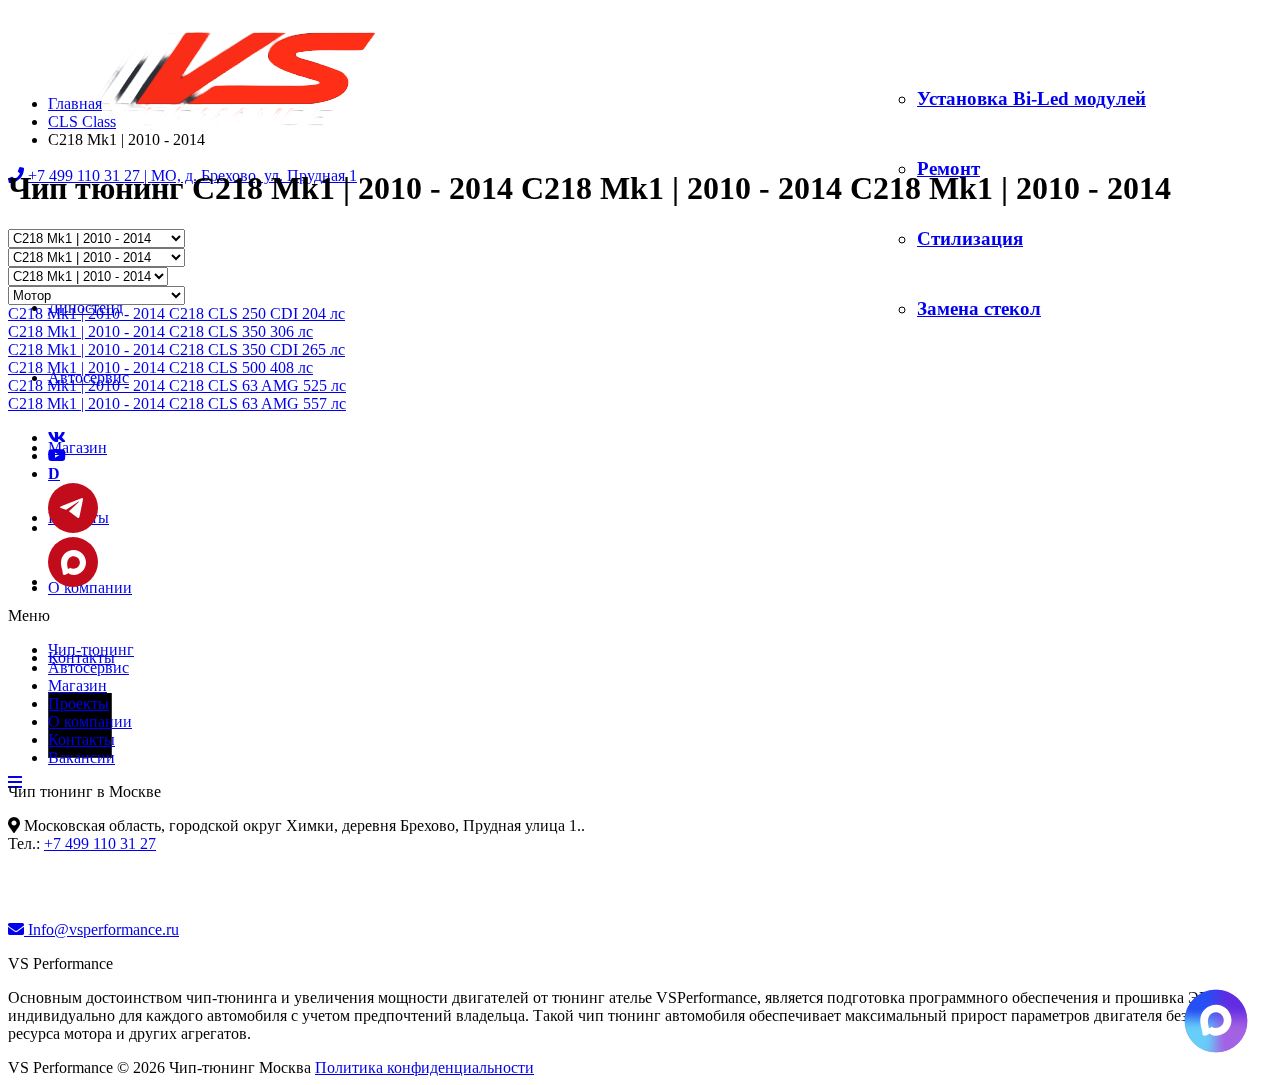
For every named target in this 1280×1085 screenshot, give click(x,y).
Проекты (78, 703)
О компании (90, 721)
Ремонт (948, 168)
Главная (75, 103)
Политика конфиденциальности (424, 1067)
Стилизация (970, 238)
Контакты (81, 739)
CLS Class (82, 121)
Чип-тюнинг (91, 649)
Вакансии (81, 757)
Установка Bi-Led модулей (1031, 98)
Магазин (77, 447)
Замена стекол (979, 308)
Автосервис (88, 667)
